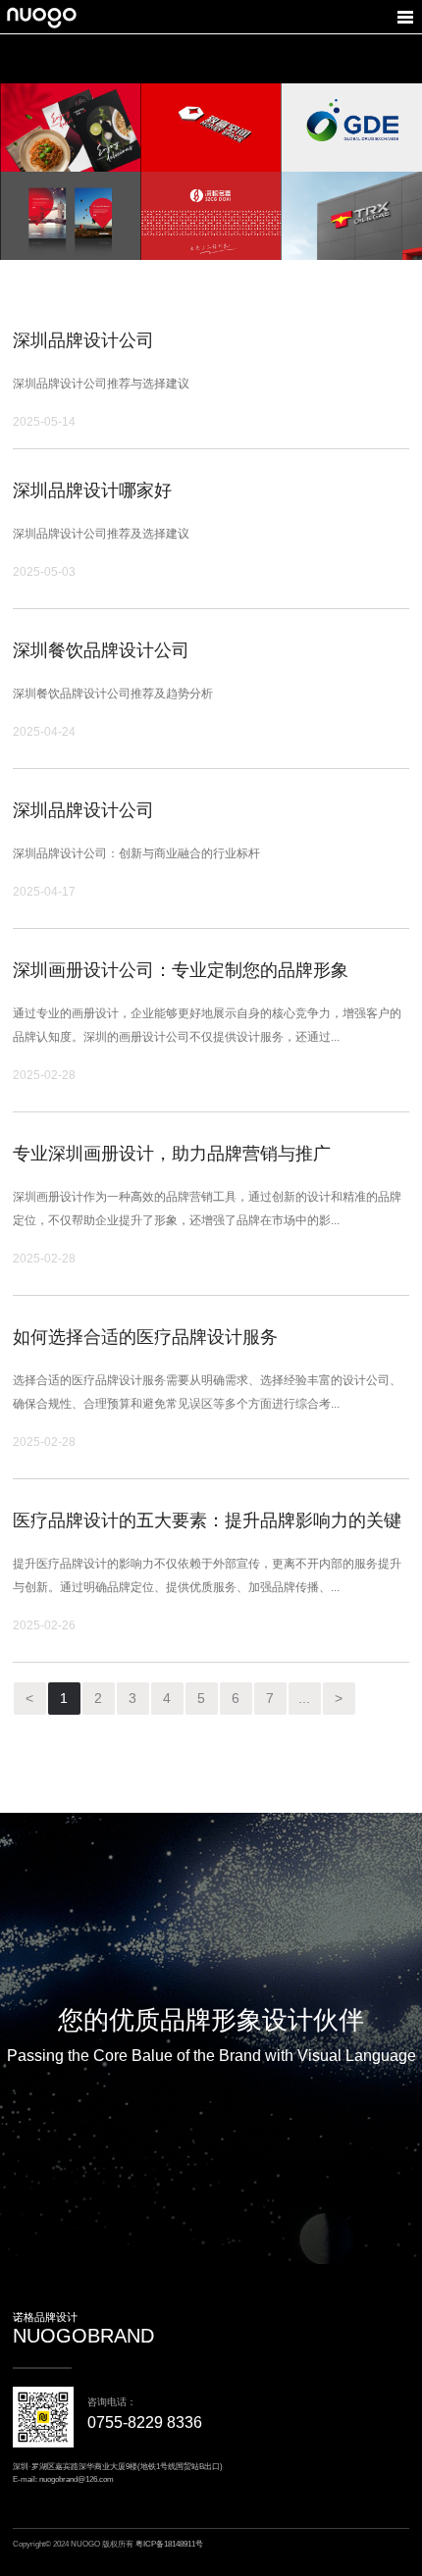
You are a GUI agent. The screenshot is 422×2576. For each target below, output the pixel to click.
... (304, 1698)
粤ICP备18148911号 (169, 2544)
